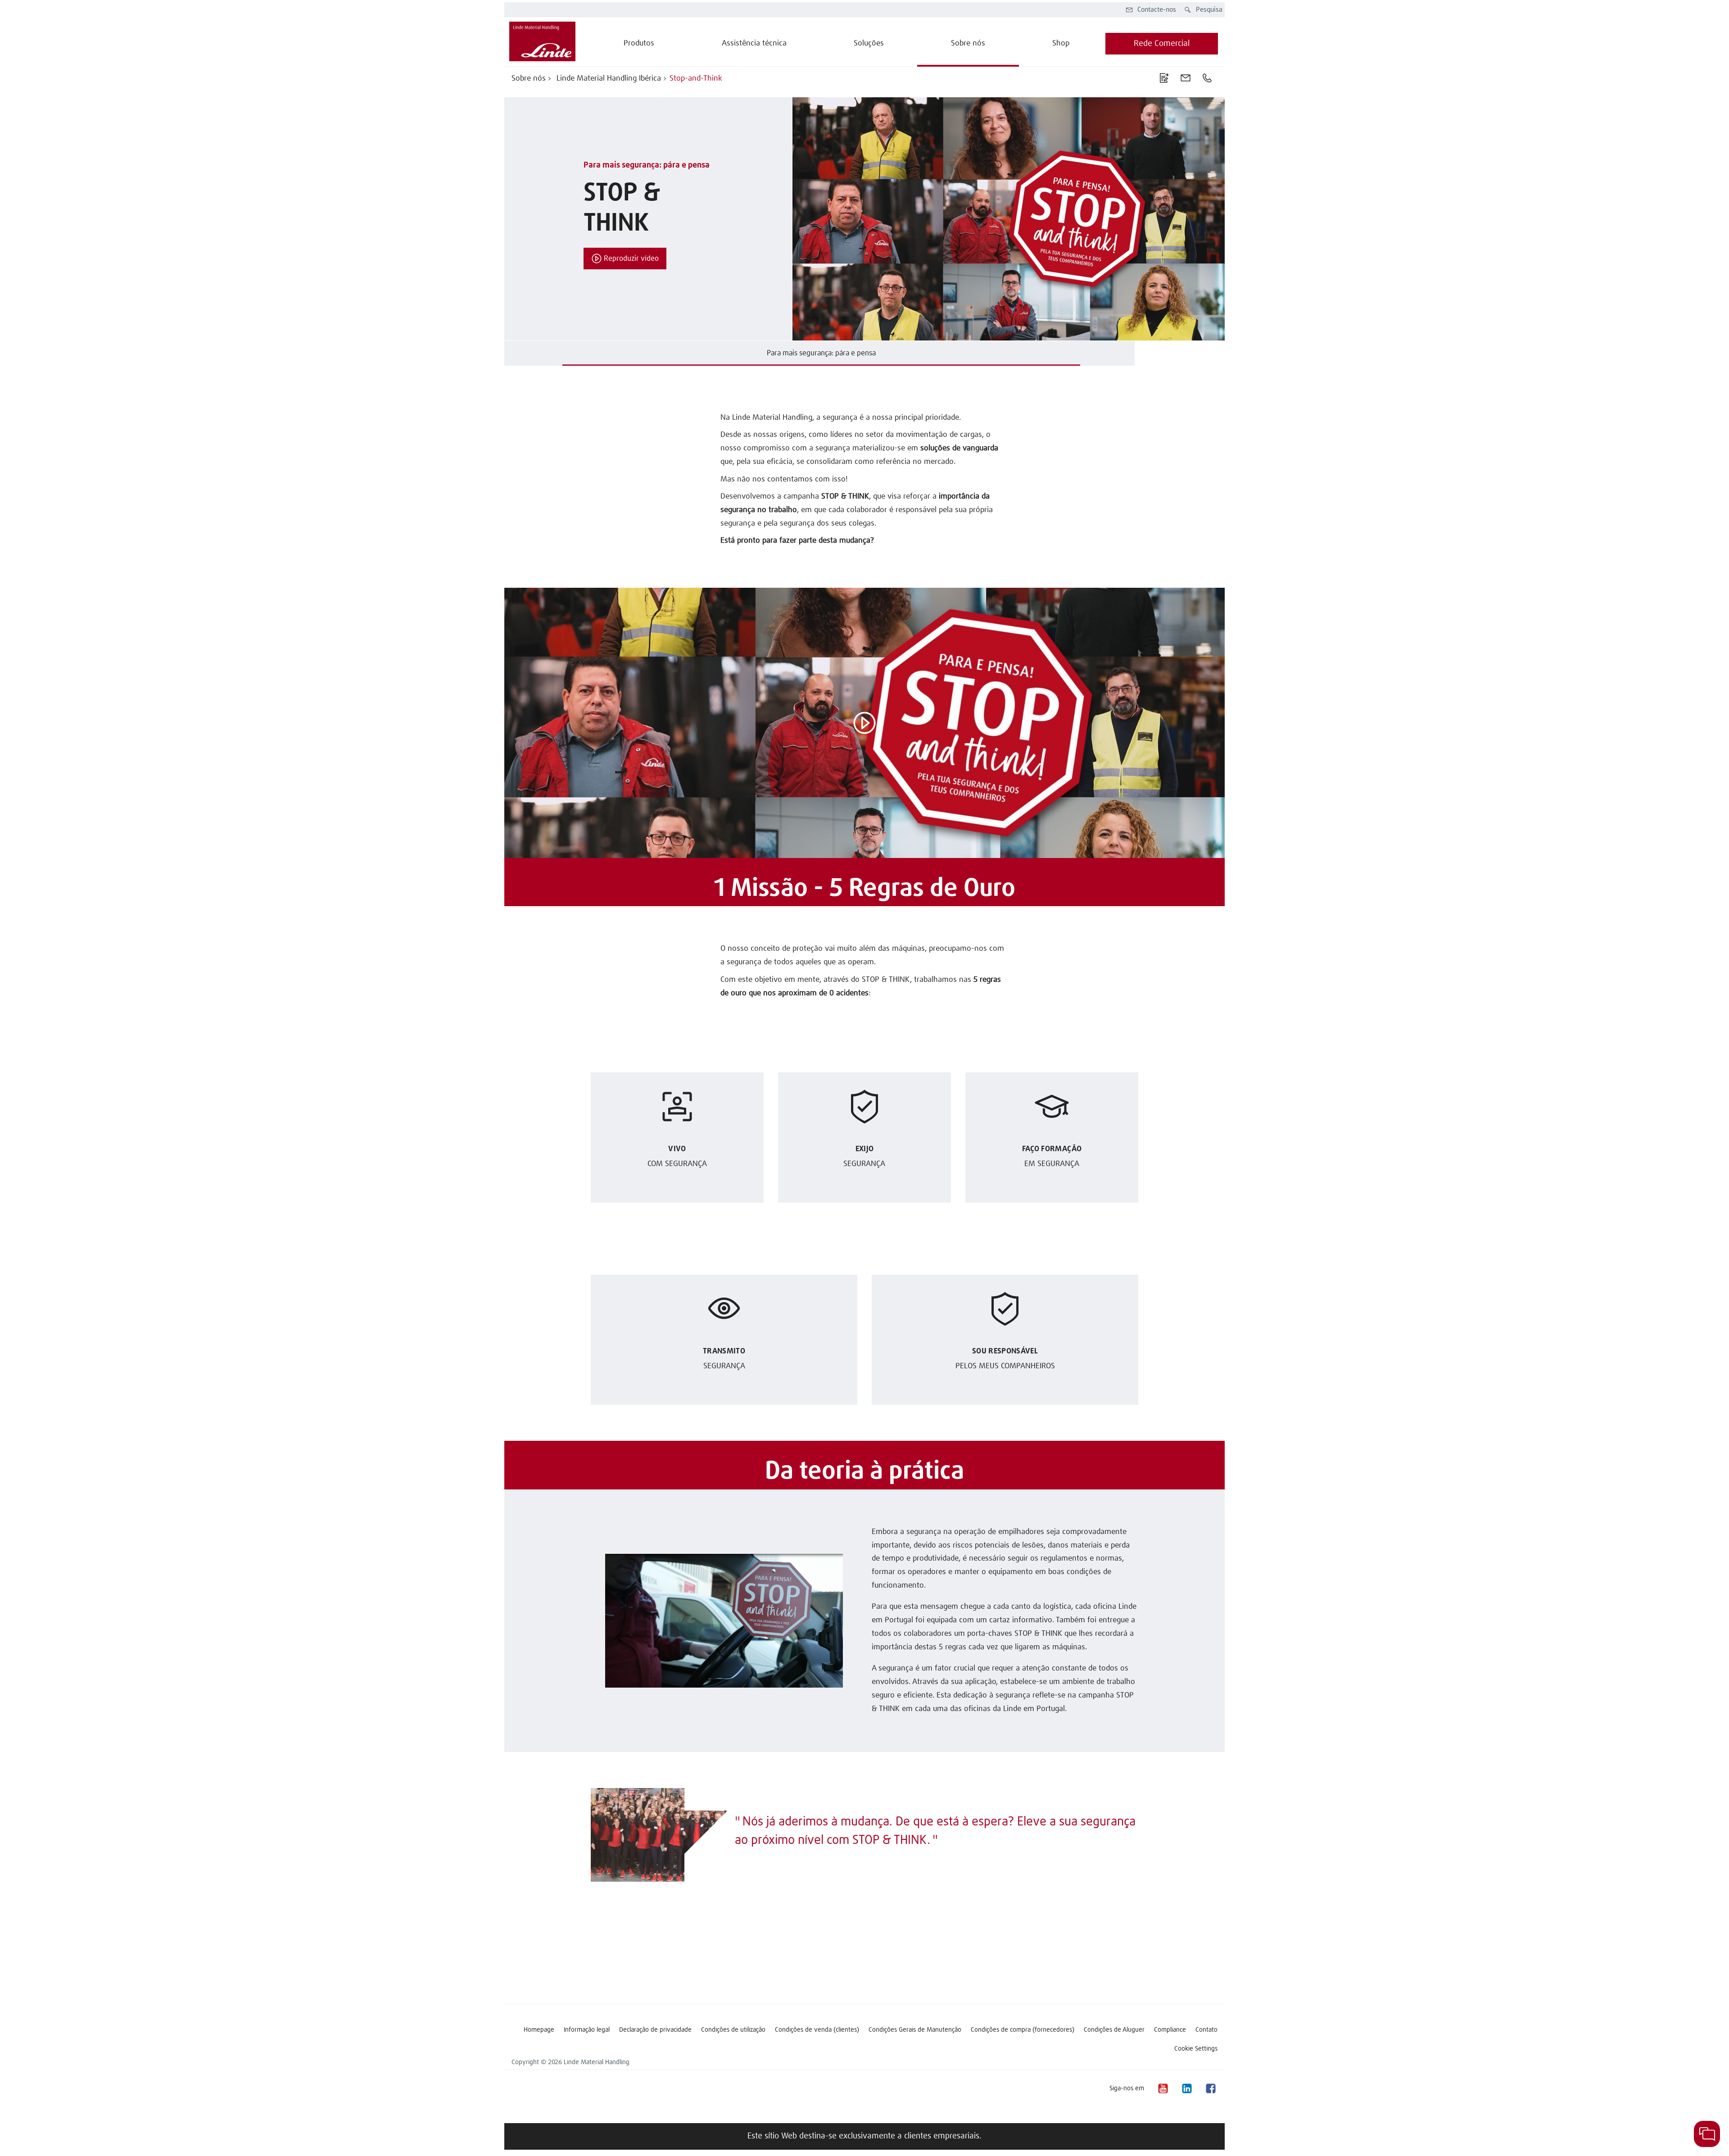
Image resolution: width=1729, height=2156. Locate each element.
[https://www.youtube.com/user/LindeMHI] (1163, 2088)
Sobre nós (529, 79)
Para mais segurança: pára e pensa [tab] (821, 353)
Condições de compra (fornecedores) (1023, 2030)
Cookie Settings (1196, 2049)
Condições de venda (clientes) (817, 2030)
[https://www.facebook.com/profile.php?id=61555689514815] (1210, 2088)
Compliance (1170, 2030)
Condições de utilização (733, 2030)
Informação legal (587, 2030)
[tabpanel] (864, 219)
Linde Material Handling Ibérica (608, 79)
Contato (1206, 2030)
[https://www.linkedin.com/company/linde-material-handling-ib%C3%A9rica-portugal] (1186, 2088)
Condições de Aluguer (1114, 2030)
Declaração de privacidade (655, 2030)
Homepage (539, 2030)
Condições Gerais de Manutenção (915, 2030)
